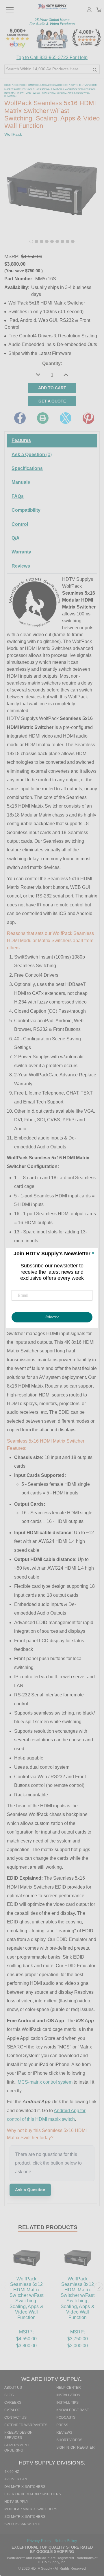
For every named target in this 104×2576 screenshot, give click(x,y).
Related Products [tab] (48, 2227)
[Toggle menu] (10, 7)
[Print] (43, 418)
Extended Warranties (26, 2425)
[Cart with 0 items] (99, 10)
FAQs (18, 496)
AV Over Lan (16, 2479)
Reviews (21, 566)
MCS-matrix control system (45, 2082)
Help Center (69, 2388)
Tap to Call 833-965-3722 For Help (52, 57)
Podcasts (66, 2418)
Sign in (63, 2448)
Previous (5, 2287)
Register (86, 2448)
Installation (68, 2395)
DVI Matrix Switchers (25, 2487)
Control (20, 524)
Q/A (16, 538)
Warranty (21, 552)
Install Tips (67, 2403)
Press (62, 2425)
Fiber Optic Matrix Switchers (33, 2494)
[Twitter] (66, 418)
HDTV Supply (16, 2502)
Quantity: (52, 363)
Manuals (21, 482)
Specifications (27, 468)
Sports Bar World (22, 2524)
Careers (13, 2403)
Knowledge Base (73, 2410)
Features (21, 440)
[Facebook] (20, 418)
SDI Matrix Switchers (25, 2517)
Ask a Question (32, 454)
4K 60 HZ (12, 2472)
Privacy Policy (40, 2541)
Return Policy (66, 2541)
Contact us (15, 2418)
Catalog (12, 2410)
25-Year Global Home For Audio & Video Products (52, 22)
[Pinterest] (88, 418)
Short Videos (69, 2440)
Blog (9, 2395)
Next (99, 2287)
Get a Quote (52, 401)
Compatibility (26, 510)
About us (13, 2388)
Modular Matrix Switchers (31, 2509)
